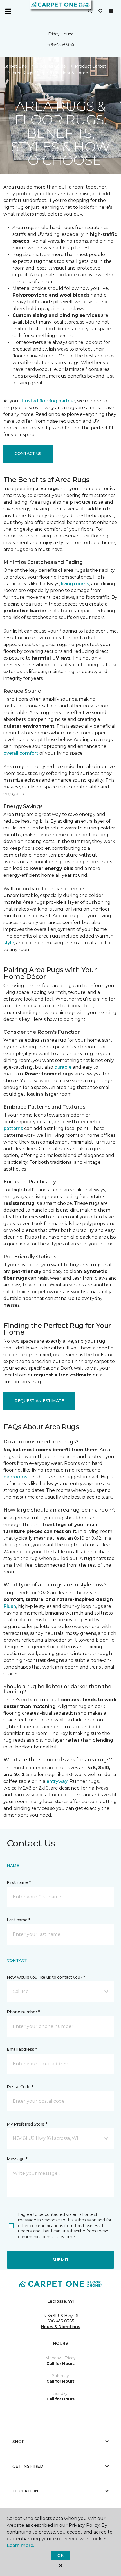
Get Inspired (28, 2466)
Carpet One (15, 66)
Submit (60, 2260)
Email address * (22, 2049)
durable (63, 1067)
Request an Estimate (39, 1401)
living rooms (75, 584)
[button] (90, 11)
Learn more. (20, 2545)
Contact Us (28, 454)
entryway (57, 1781)
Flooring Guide (51, 66)
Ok (60, 2555)
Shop (19, 2442)
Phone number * (23, 2012)
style (9, 943)
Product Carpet (90, 66)
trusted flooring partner (48, 401)
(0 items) (111, 11)
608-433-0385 (61, 44)
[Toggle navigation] (8, 11)
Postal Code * (20, 2087)
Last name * (18, 1920)
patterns (13, 1128)
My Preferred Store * (27, 2124)
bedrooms (15, 1477)
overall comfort (21, 753)
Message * (17, 2159)
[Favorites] (100, 11)
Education (25, 2491)
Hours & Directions (61, 2327)
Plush (10, 1606)
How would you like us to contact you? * (46, 1977)
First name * (19, 1882)
